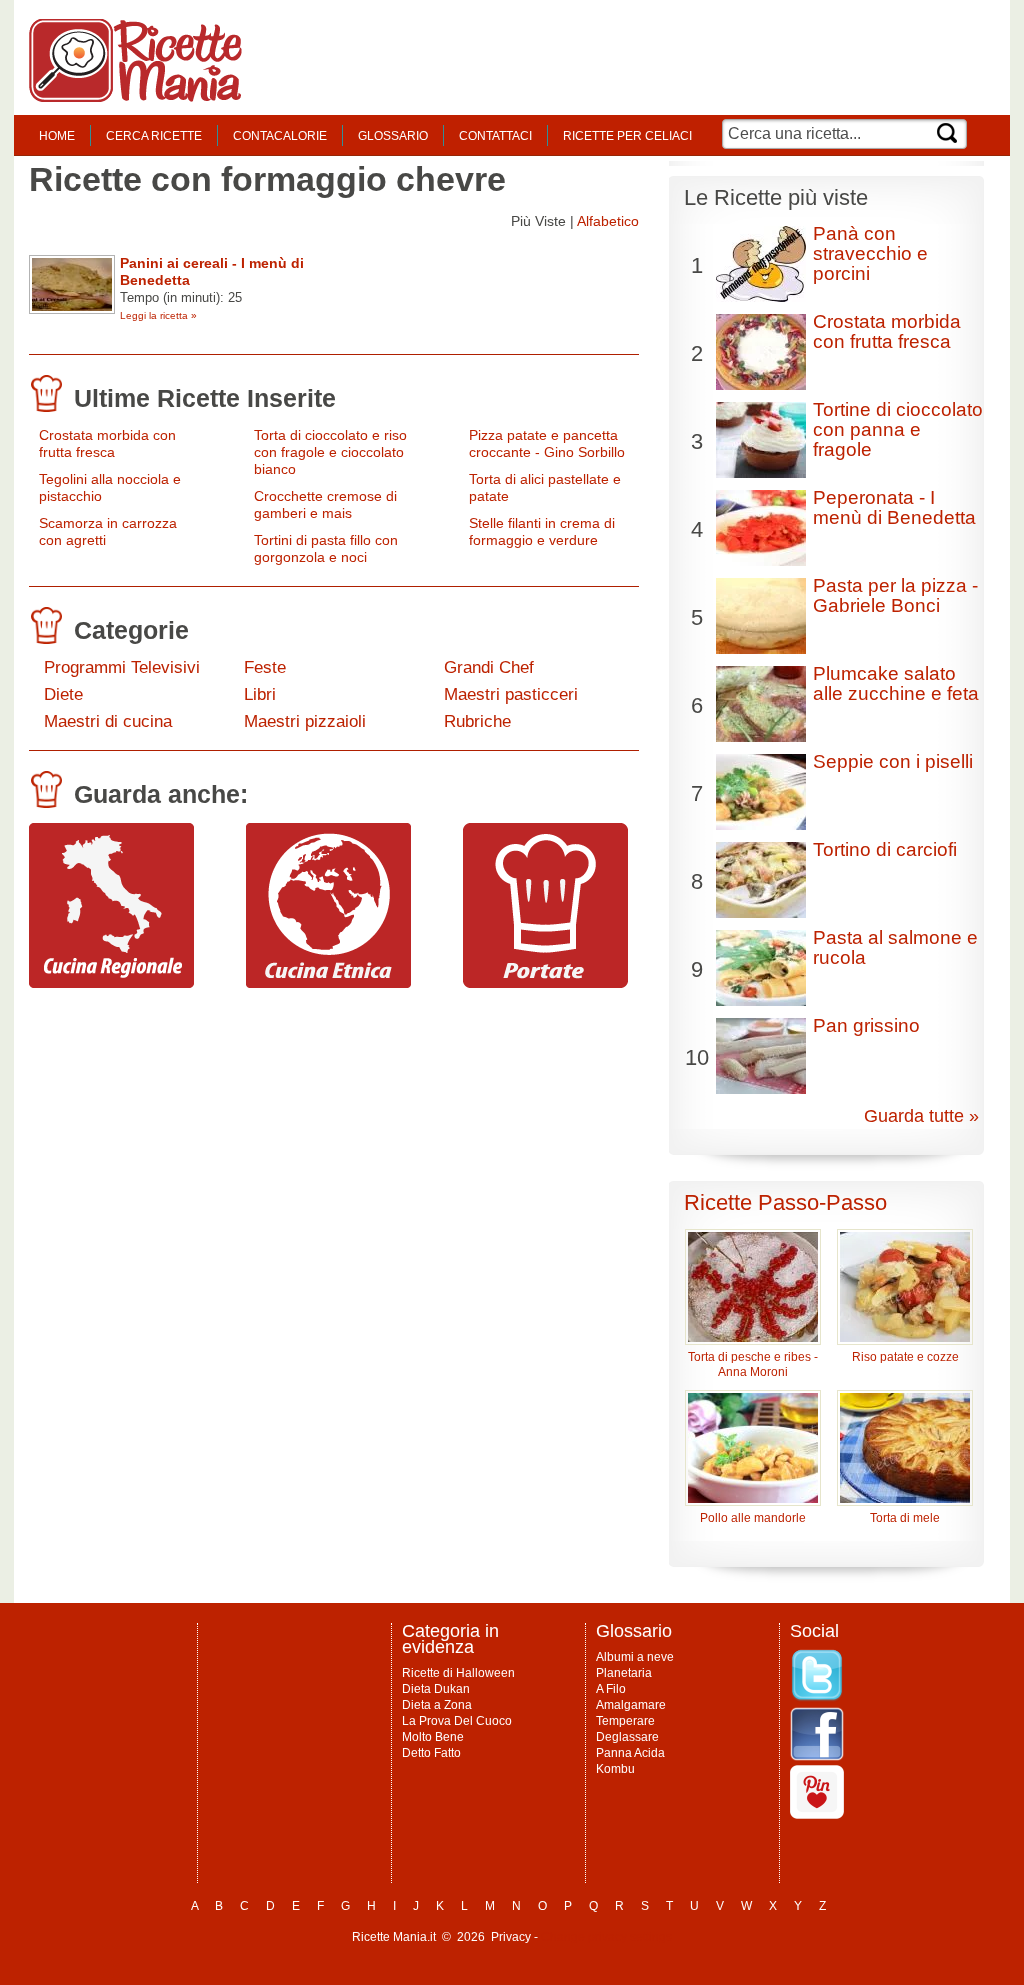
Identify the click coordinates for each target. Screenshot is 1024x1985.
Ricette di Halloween (458, 1673)
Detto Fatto (431, 1753)
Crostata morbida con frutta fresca (107, 443)
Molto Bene (433, 1737)
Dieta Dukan (436, 1689)
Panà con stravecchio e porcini (870, 253)
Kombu (615, 1769)
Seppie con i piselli (893, 761)
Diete (63, 694)
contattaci (495, 136)
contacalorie (280, 136)
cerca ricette (154, 136)
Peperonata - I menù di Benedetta (894, 507)
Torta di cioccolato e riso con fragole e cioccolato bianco (330, 452)
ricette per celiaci (627, 136)
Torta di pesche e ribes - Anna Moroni (753, 1364)
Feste (265, 667)
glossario (393, 136)
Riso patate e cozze (905, 1357)
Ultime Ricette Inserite (205, 398)
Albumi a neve (635, 1657)
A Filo (611, 1689)
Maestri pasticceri (511, 694)
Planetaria (624, 1673)
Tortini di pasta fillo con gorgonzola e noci (326, 548)
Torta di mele (905, 1518)
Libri (260, 694)
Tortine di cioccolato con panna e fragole (898, 429)
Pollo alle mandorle (753, 1518)
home (57, 136)
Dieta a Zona (437, 1705)
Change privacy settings (606, 1937)
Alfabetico (608, 221)
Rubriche (477, 721)
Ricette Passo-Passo (785, 1202)
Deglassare (627, 1737)
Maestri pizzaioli (305, 721)
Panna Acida (630, 1753)
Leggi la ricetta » (158, 315)
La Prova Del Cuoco (457, 1721)
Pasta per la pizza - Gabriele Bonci (895, 595)
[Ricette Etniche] (328, 983)
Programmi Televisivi (122, 667)
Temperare (625, 1721)
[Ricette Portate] (545, 983)
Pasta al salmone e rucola (895, 947)
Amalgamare (631, 1705)
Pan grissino (866, 1025)
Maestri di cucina (108, 721)
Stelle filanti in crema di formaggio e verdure (542, 531)
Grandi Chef (489, 667)
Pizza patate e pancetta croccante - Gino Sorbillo (547, 443)
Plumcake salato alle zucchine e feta (896, 683)
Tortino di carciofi (885, 849)
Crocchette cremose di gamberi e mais (325, 504)
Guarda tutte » (921, 1116)
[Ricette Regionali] (111, 983)
